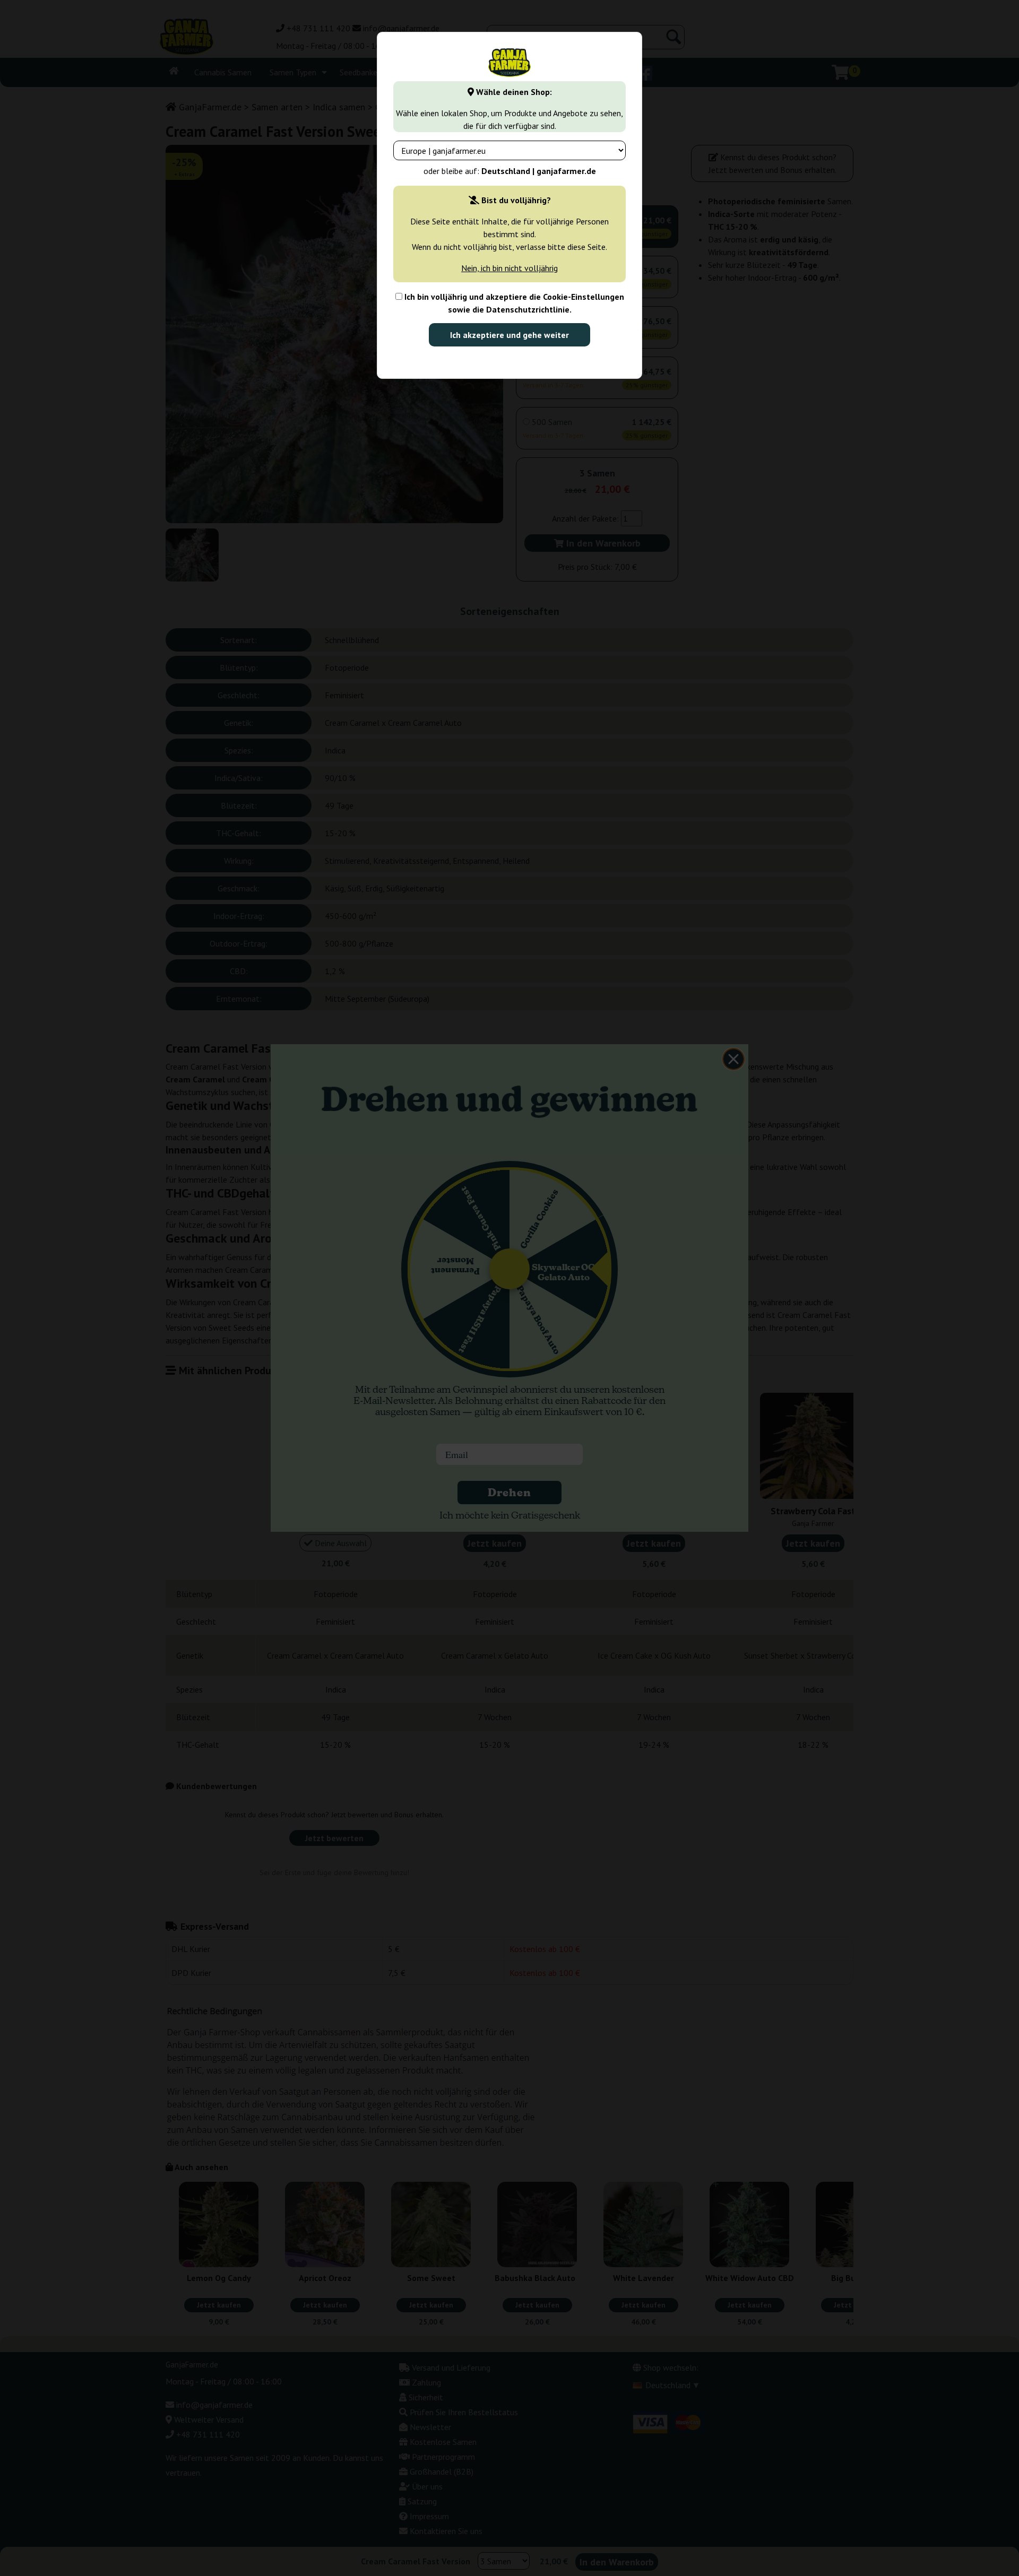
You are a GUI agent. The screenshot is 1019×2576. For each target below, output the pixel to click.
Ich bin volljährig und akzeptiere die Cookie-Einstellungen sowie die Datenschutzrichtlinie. (513, 303)
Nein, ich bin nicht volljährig (509, 268)
